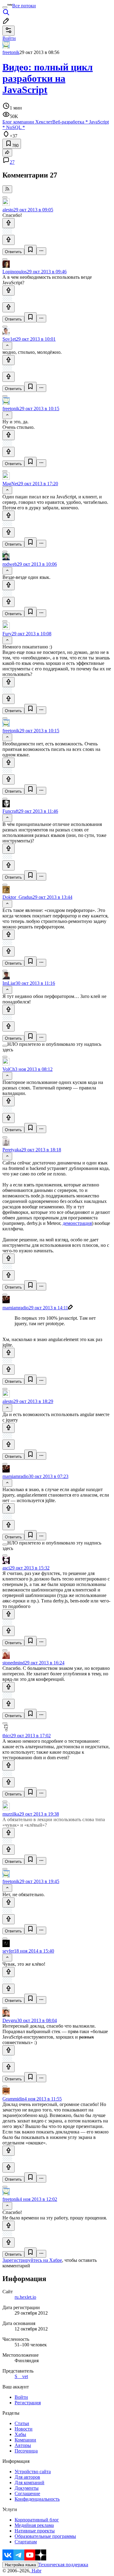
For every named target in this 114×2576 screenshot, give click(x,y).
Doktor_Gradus (17, 897)
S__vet (21, 2376)
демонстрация (77, 1223)
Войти (21, 2397)
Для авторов (27, 2477)
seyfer (8, 1951)
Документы (27, 2488)
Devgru (10, 2020)
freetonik (11, 52)
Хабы (20, 2434)
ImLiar (9, 983)
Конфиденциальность (37, 2499)
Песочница (26, 2451)
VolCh (9, 1069)
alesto (8, 210)
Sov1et (9, 339)
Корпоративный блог (37, 2520)
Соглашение (27, 2493)
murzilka (11, 1814)
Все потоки (24, 6)
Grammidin (13, 2099)
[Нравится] (9, 223)
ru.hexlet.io (25, 2297)
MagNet (10, 484)
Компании (25, 2440)
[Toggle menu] (5, 7)
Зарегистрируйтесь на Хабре (32, 2260)
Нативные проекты (35, 2531)
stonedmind (14, 1663)
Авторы (23, 2445)
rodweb (10, 564)
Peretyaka (12, 1150)
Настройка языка (20, 2565)
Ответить (13, 252)
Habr (36, 2571)
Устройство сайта (33, 2472)
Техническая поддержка (63, 2565)
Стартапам (26, 2542)
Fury (7, 634)
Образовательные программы (45, 2536)
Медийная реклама (34, 2525)
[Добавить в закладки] (30, 250)
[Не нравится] (9, 240)
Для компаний (29, 2483)
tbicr (7, 1736)
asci (6, 1568)
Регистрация (28, 2403)
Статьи (22, 2423)
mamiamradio (16, 1308)
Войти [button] (9, 38)
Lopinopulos (15, 272)
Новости (24, 2429)
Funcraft (10, 811)
